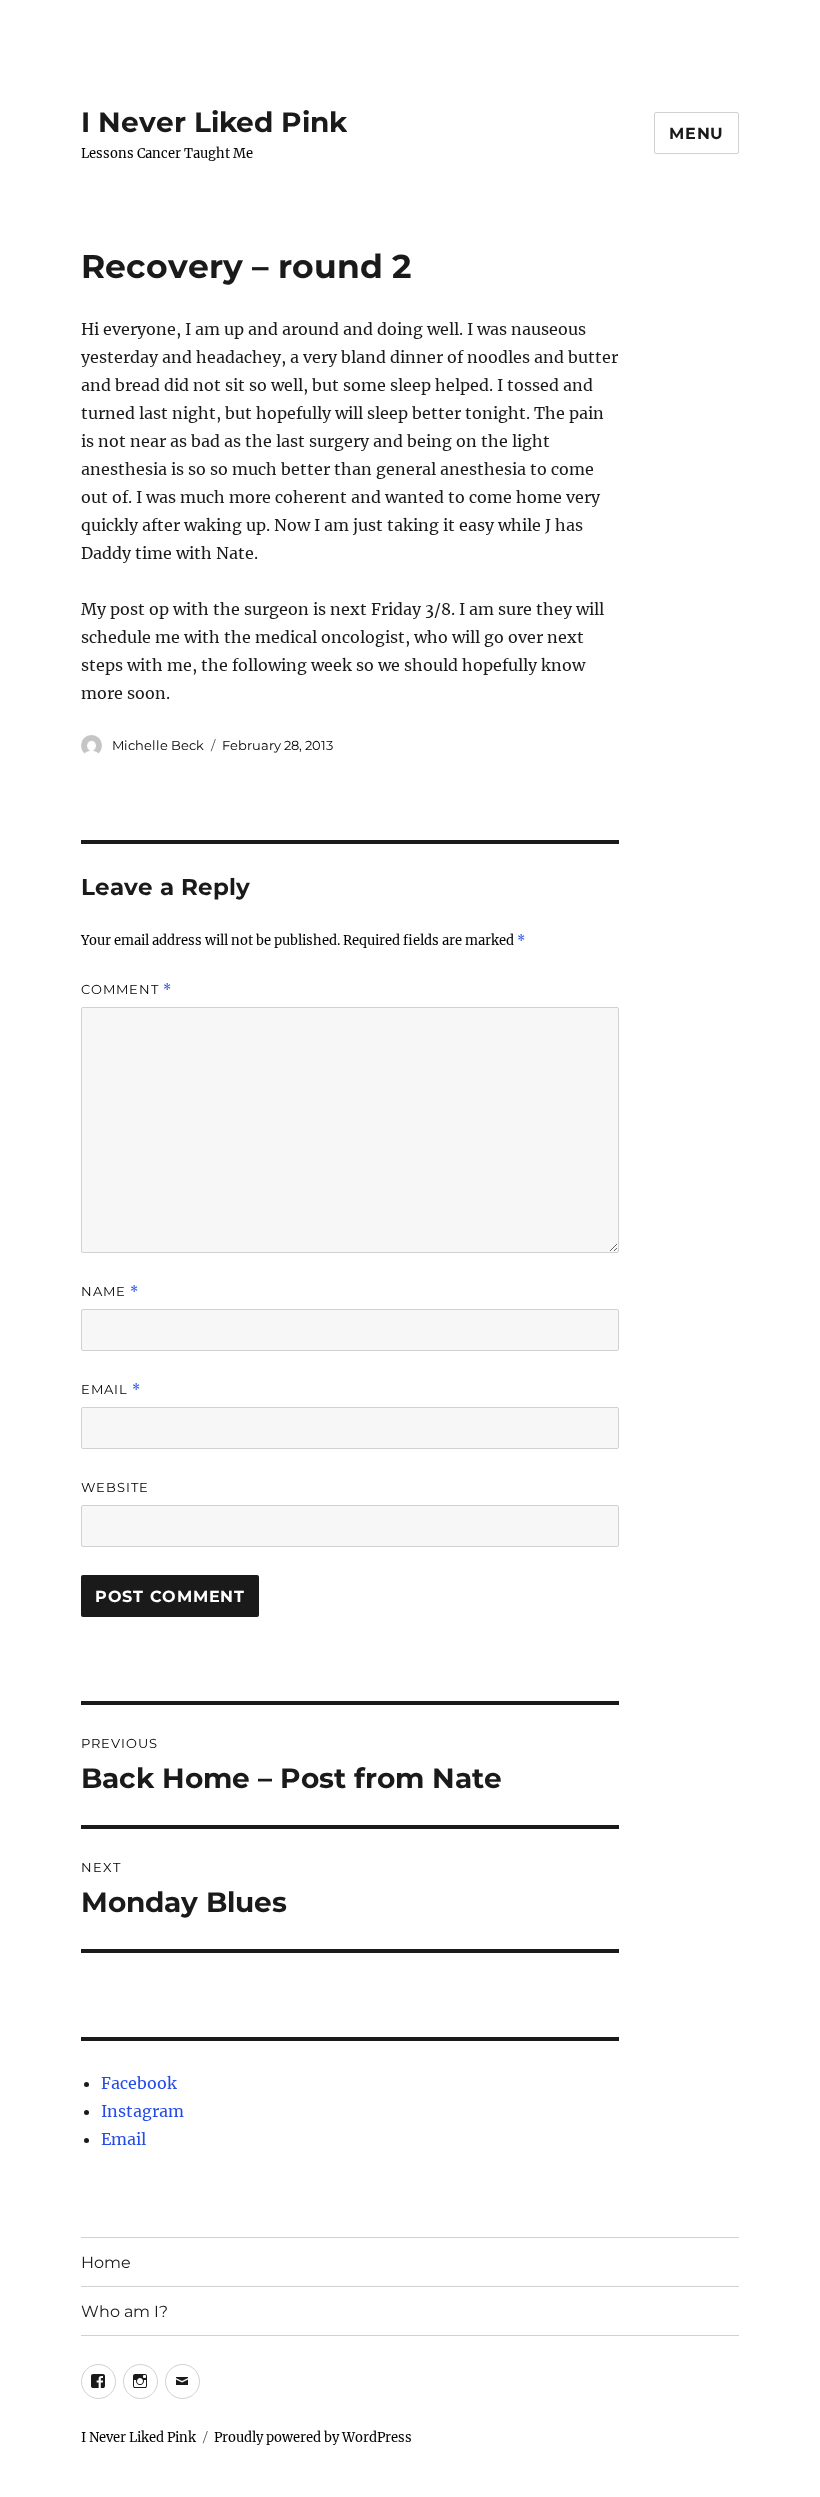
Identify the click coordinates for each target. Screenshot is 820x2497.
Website (115, 1487)
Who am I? (124, 2311)
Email (111, 1389)
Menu (696, 133)
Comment (126, 989)
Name (110, 1291)
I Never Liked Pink (214, 122)
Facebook (139, 2083)
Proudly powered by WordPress (313, 2437)
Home (106, 2262)
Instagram (142, 2111)
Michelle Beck (158, 745)
